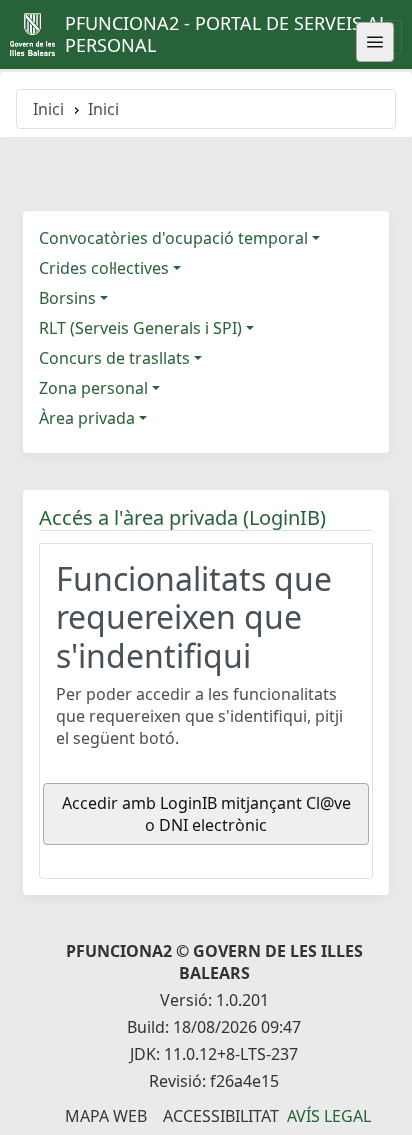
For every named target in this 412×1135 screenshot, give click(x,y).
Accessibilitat (221, 1116)
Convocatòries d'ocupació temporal (173, 238)
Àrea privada (87, 418)
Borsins (67, 298)
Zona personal (93, 388)
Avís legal (329, 1116)
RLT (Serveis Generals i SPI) (140, 328)
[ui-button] (375, 42)
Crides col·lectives (104, 268)
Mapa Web (106, 1116)
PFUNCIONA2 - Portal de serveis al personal (226, 34)
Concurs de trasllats (114, 358)
